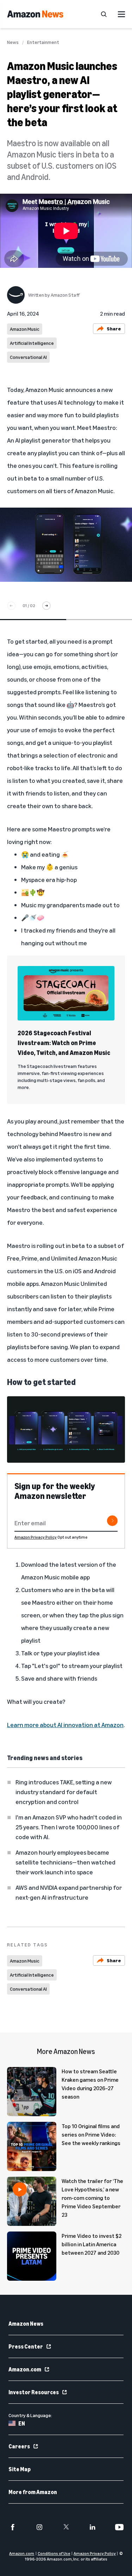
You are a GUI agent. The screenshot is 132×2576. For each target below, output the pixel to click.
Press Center (26, 2346)
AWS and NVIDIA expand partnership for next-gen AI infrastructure (69, 1892)
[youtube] (119, 2527)
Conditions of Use (54, 2553)
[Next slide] (46, 606)
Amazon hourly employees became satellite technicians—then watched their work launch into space (65, 1862)
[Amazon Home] (35, 14)
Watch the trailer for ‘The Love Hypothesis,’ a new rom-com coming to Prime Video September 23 (92, 2198)
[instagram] (39, 2527)
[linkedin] (93, 2527)
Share (114, 329)
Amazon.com (25, 2369)
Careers (19, 2446)
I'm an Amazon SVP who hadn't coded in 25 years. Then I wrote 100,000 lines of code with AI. (69, 1827)
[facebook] (13, 2527)
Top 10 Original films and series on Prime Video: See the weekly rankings (91, 2134)
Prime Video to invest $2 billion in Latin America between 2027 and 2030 (92, 2244)
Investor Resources (34, 2392)
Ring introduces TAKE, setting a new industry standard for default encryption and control (64, 1792)
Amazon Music (25, 329)
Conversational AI (28, 357)
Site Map (20, 2469)
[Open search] (103, 14)
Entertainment (43, 42)
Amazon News (26, 2324)
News (13, 42)
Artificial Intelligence (32, 343)
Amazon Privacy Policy (36, 1537)
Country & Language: (30, 2415)
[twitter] (66, 2527)
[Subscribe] (112, 1521)
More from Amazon (33, 2492)
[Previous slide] (11, 606)
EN (22, 2423)
